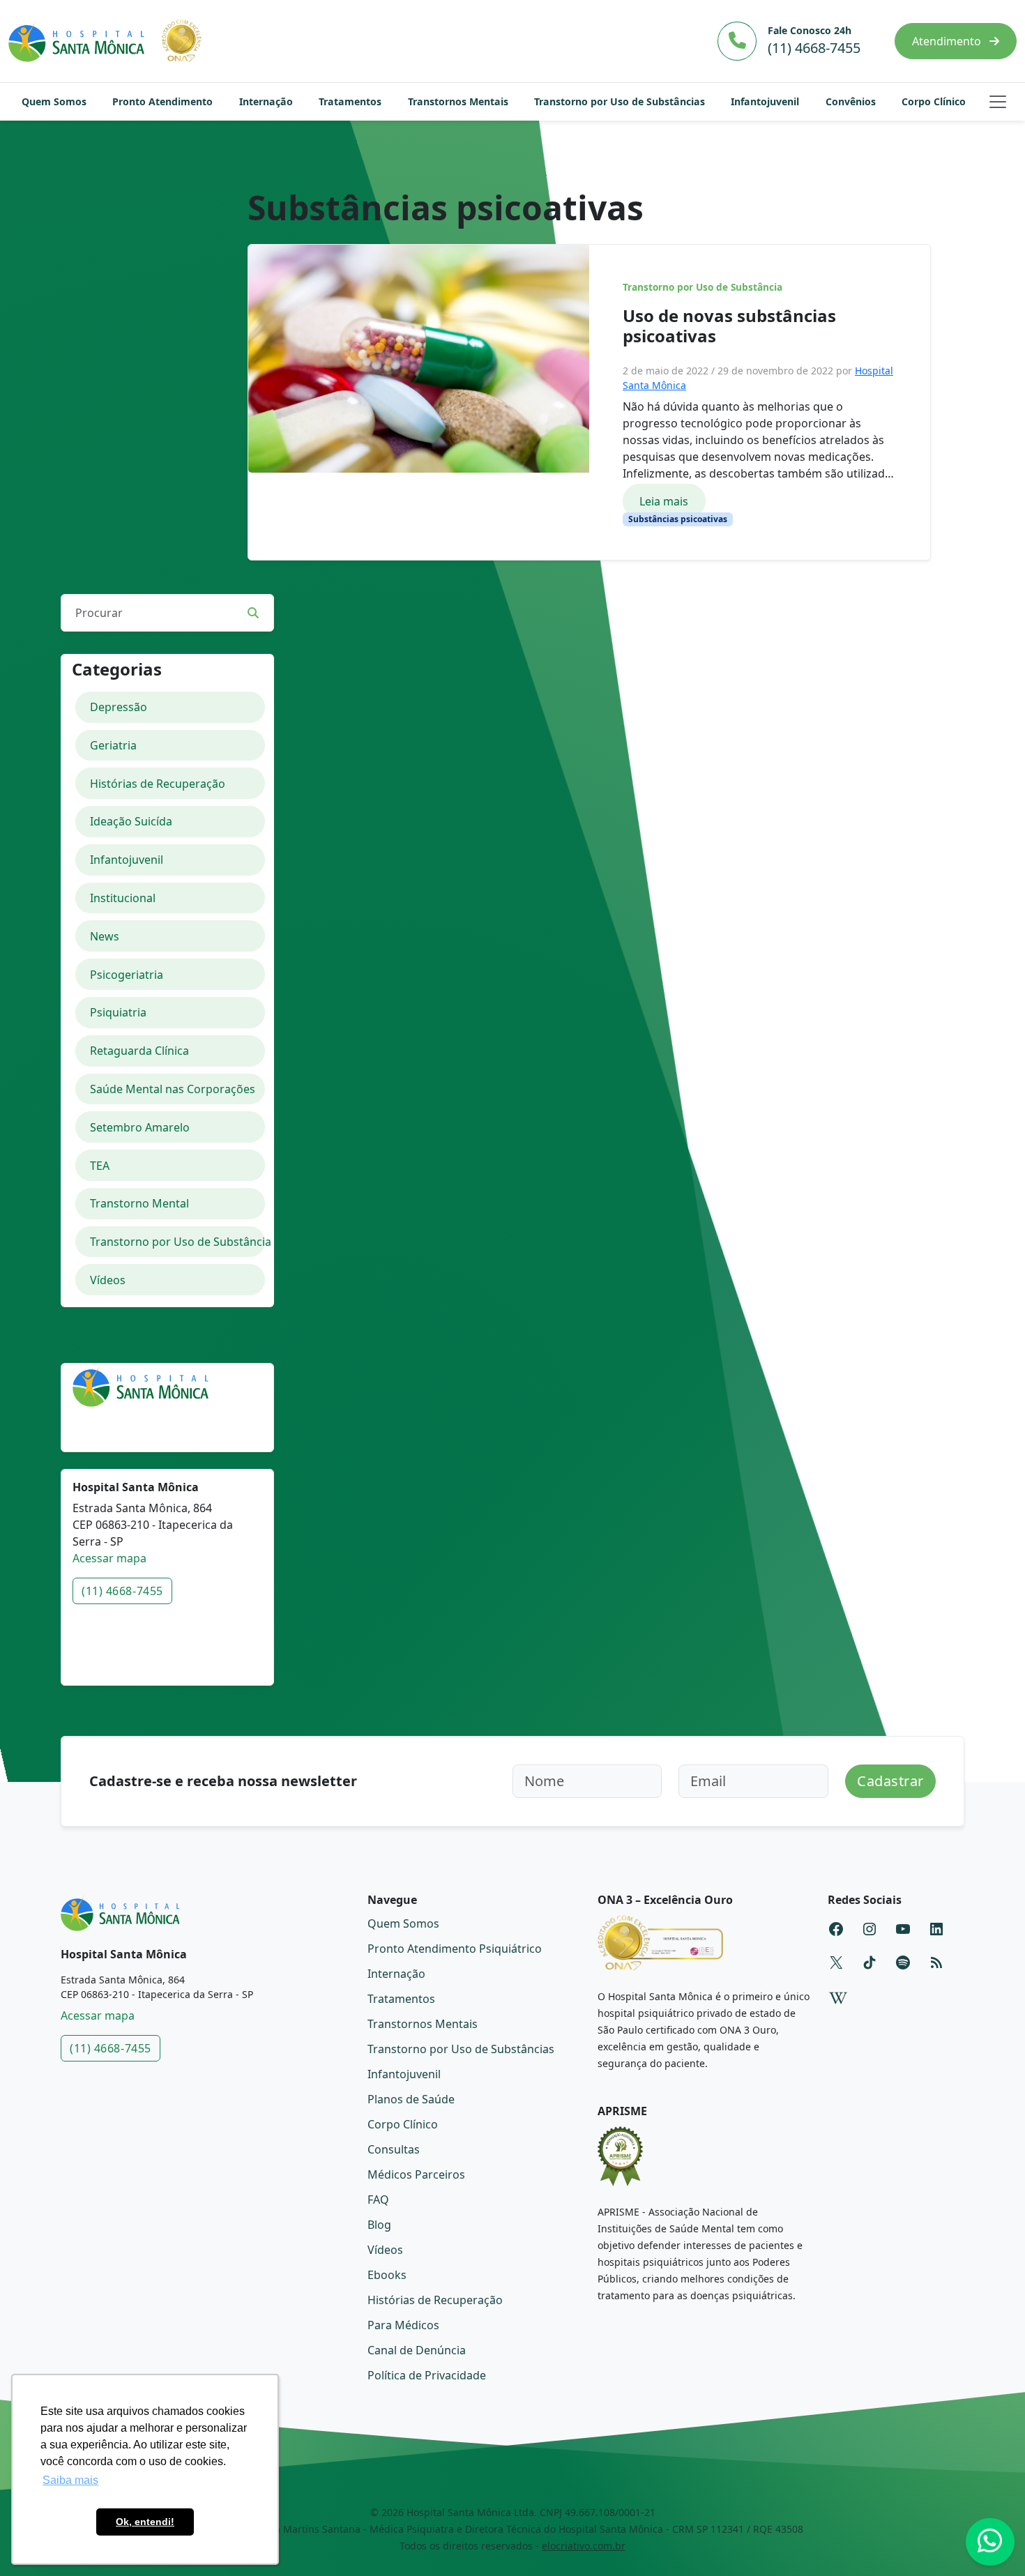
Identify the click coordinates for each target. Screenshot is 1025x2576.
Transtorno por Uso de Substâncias (620, 101)
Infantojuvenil (765, 101)
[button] (998, 102)
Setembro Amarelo (140, 1127)
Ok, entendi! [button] (145, 2522)
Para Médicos (403, 2325)
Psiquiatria (118, 1012)
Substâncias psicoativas (678, 519)
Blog (379, 2225)
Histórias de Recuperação (158, 784)
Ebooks (387, 2275)
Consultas (394, 2149)
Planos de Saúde (411, 2099)
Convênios (851, 101)
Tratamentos (350, 101)
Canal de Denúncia (417, 2350)
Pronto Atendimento (162, 101)
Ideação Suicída (131, 821)
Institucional (123, 898)
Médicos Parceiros (416, 2174)
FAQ (378, 2200)
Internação (266, 101)
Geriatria (113, 745)
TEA (100, 1166)
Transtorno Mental (139, 1203)
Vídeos (108, 1280)
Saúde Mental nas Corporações (173, 1089)
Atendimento (948, 41)
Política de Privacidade (427, 2375)
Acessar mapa (109, 1558)
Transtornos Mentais (458, 101)
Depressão (119, 707)
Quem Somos (54, 101)
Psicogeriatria (127, 975)
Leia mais (664, 501)
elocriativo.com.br (584, 2546)
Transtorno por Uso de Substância (703, 287)
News (105, 936)
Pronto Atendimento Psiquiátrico (455, 1949)
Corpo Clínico (934, 101)
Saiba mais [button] (70, 2480)
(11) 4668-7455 (122, 1591)
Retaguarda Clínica (139, 1051)
